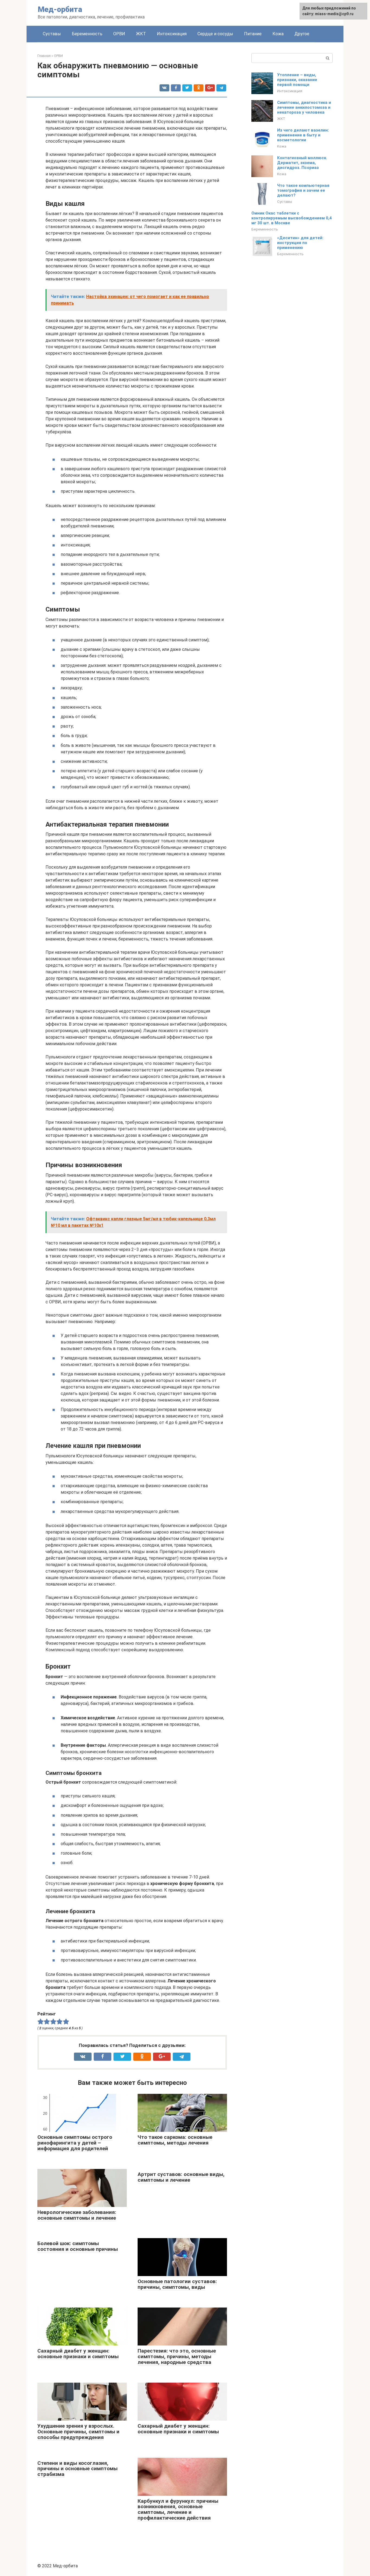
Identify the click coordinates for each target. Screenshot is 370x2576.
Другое (302, 34)
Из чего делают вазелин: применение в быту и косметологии (303, 135)
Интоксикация (172, 34)
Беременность (87, 34)
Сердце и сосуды (215, 34)
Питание (253, 34)
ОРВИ (119, 34)
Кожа (278, 34)
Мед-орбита (60, 9)
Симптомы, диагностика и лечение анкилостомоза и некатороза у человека (304, 107)
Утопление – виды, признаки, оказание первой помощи (297, 80)
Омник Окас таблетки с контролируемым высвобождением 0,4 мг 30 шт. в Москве (292, 218)
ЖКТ (141, 34)
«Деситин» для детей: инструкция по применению (300, 243)
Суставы (52, 34)
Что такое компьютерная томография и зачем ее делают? (303, 190)
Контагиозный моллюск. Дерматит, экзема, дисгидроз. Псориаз (302, 163)
